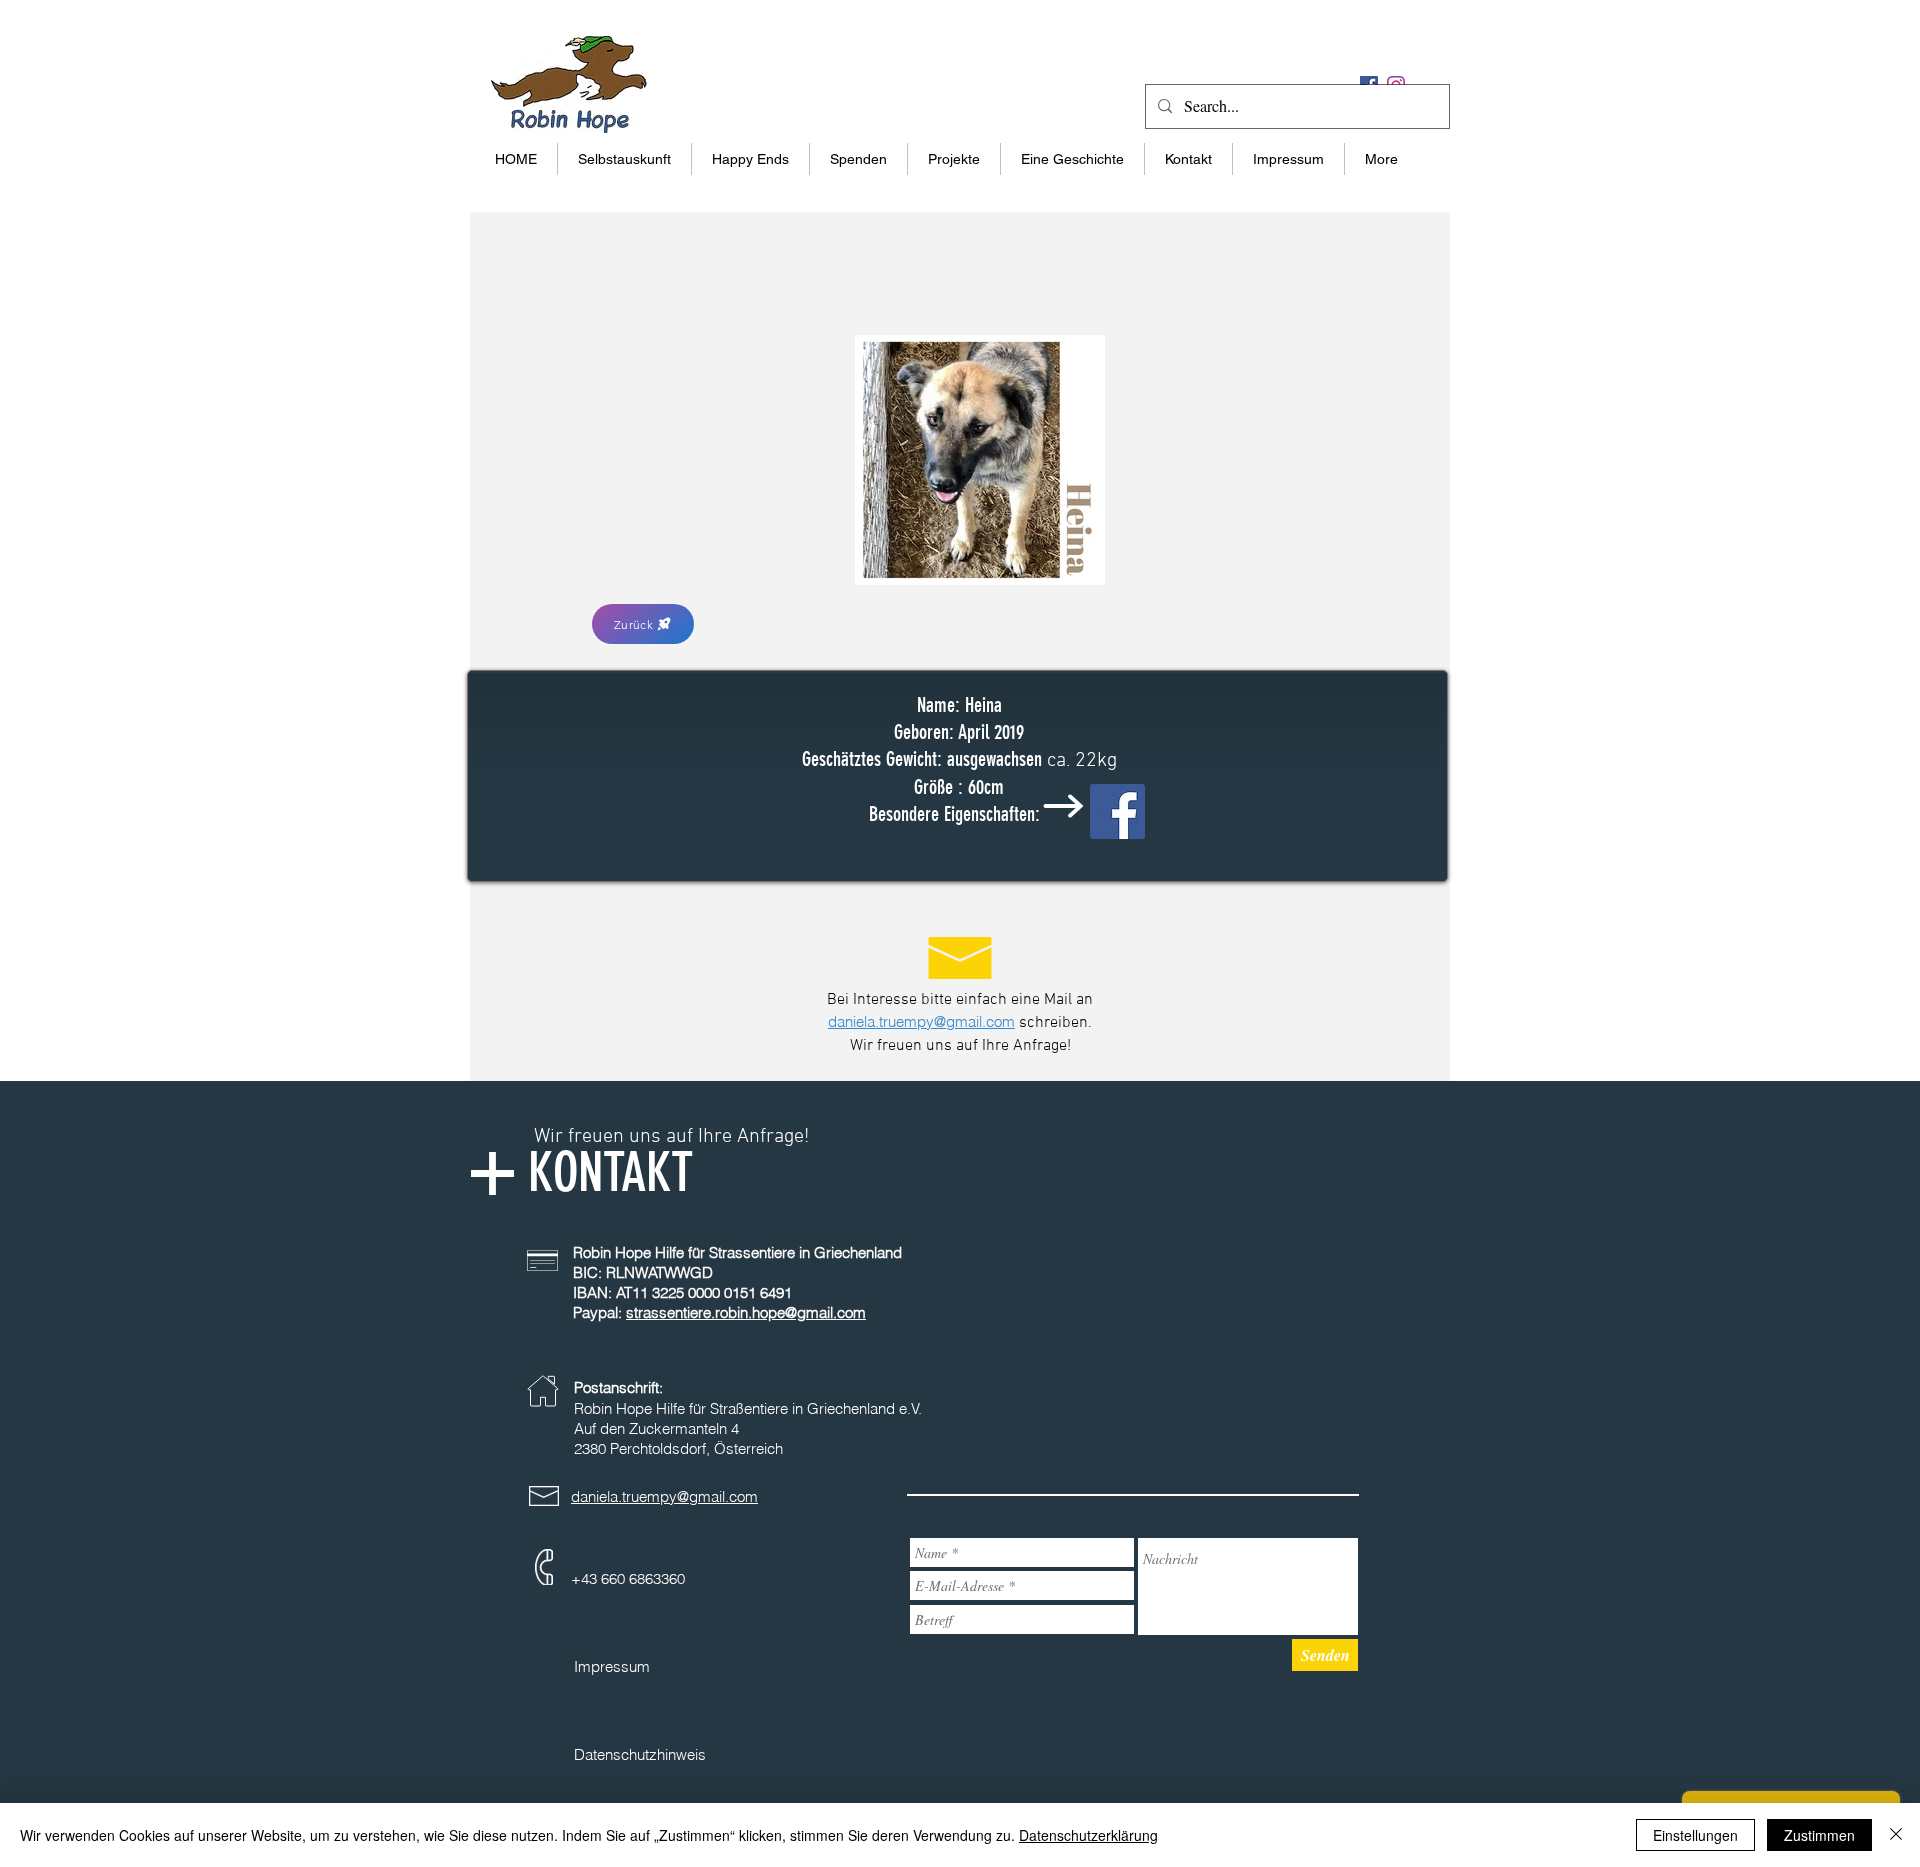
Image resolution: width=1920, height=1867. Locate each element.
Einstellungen (1695, 1835)
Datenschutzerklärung (1088, 1835)
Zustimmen (1819, 1835)
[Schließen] (1896, 1835)
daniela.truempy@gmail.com (921, 1021)
